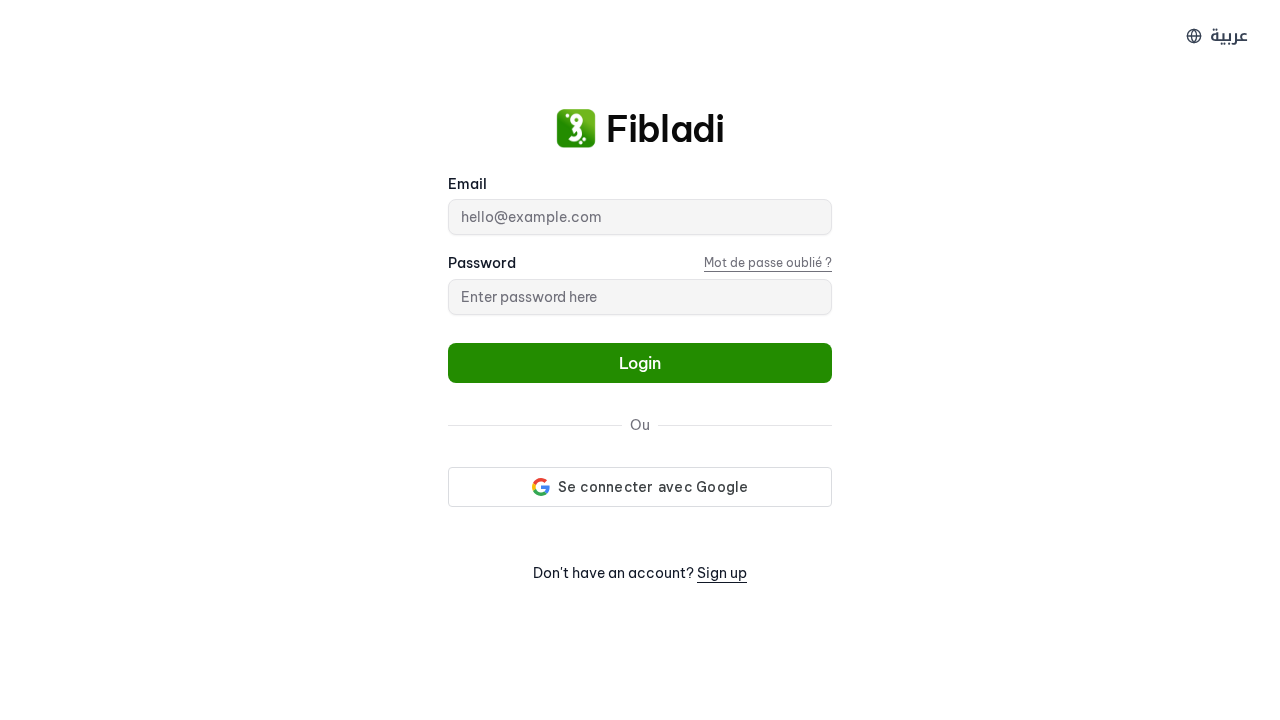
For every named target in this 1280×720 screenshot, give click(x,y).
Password (482, 263)
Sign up (722, 573)
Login (640, 363)
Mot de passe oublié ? (768, 262)
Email (467, 184)
